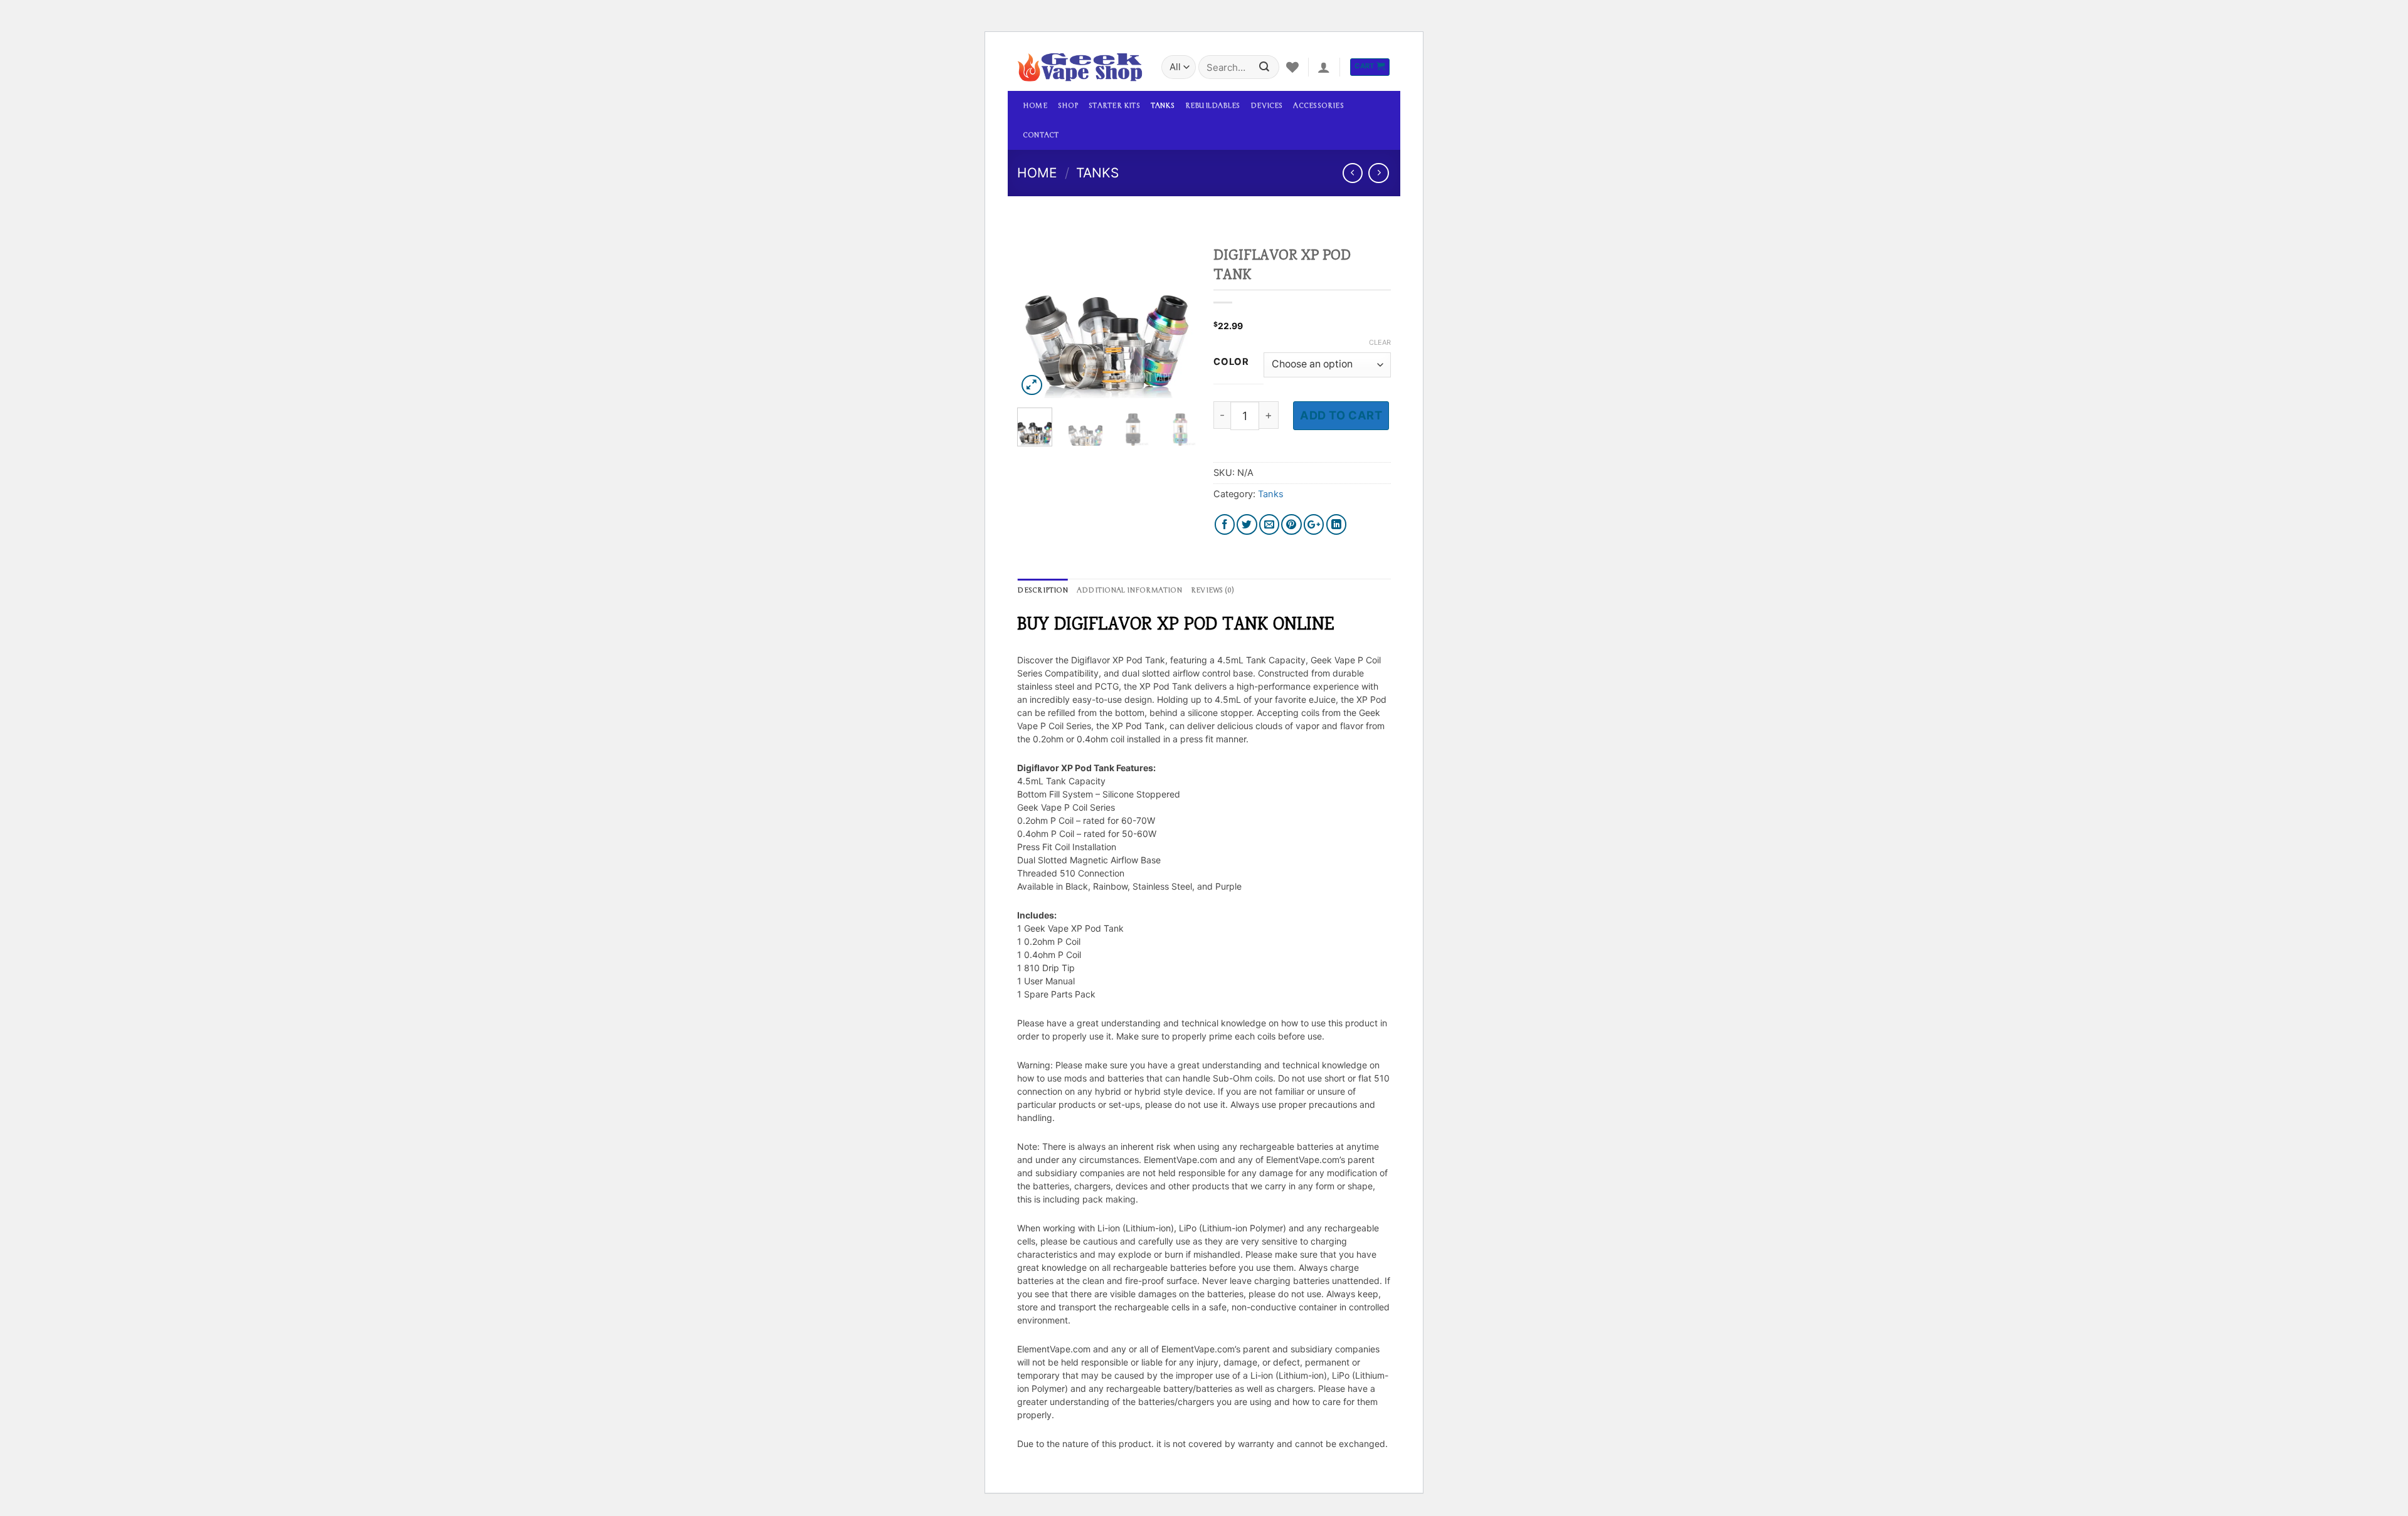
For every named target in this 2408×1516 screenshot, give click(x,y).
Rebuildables (1213, 106)
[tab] (1042, 591)
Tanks (1163, 106)
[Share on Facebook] (1225, 524)
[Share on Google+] (1314, 524)
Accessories (1318, 106)
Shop (1068, 106)
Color (1231, 362)
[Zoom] (1032, 385)
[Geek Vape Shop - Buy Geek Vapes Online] (1080, 67)
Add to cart (1341, 415)
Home (1035, 106)
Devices (1267, 106)
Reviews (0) (1212, 590)
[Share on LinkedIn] (1337, 524)
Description (1042, 590)
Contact (1041, 135)
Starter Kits (1114, 106)
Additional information (1129, 590)
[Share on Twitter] (1247, 524)
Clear (1380, 342)
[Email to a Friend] (1270, 524)
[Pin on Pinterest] (1291, 524)
